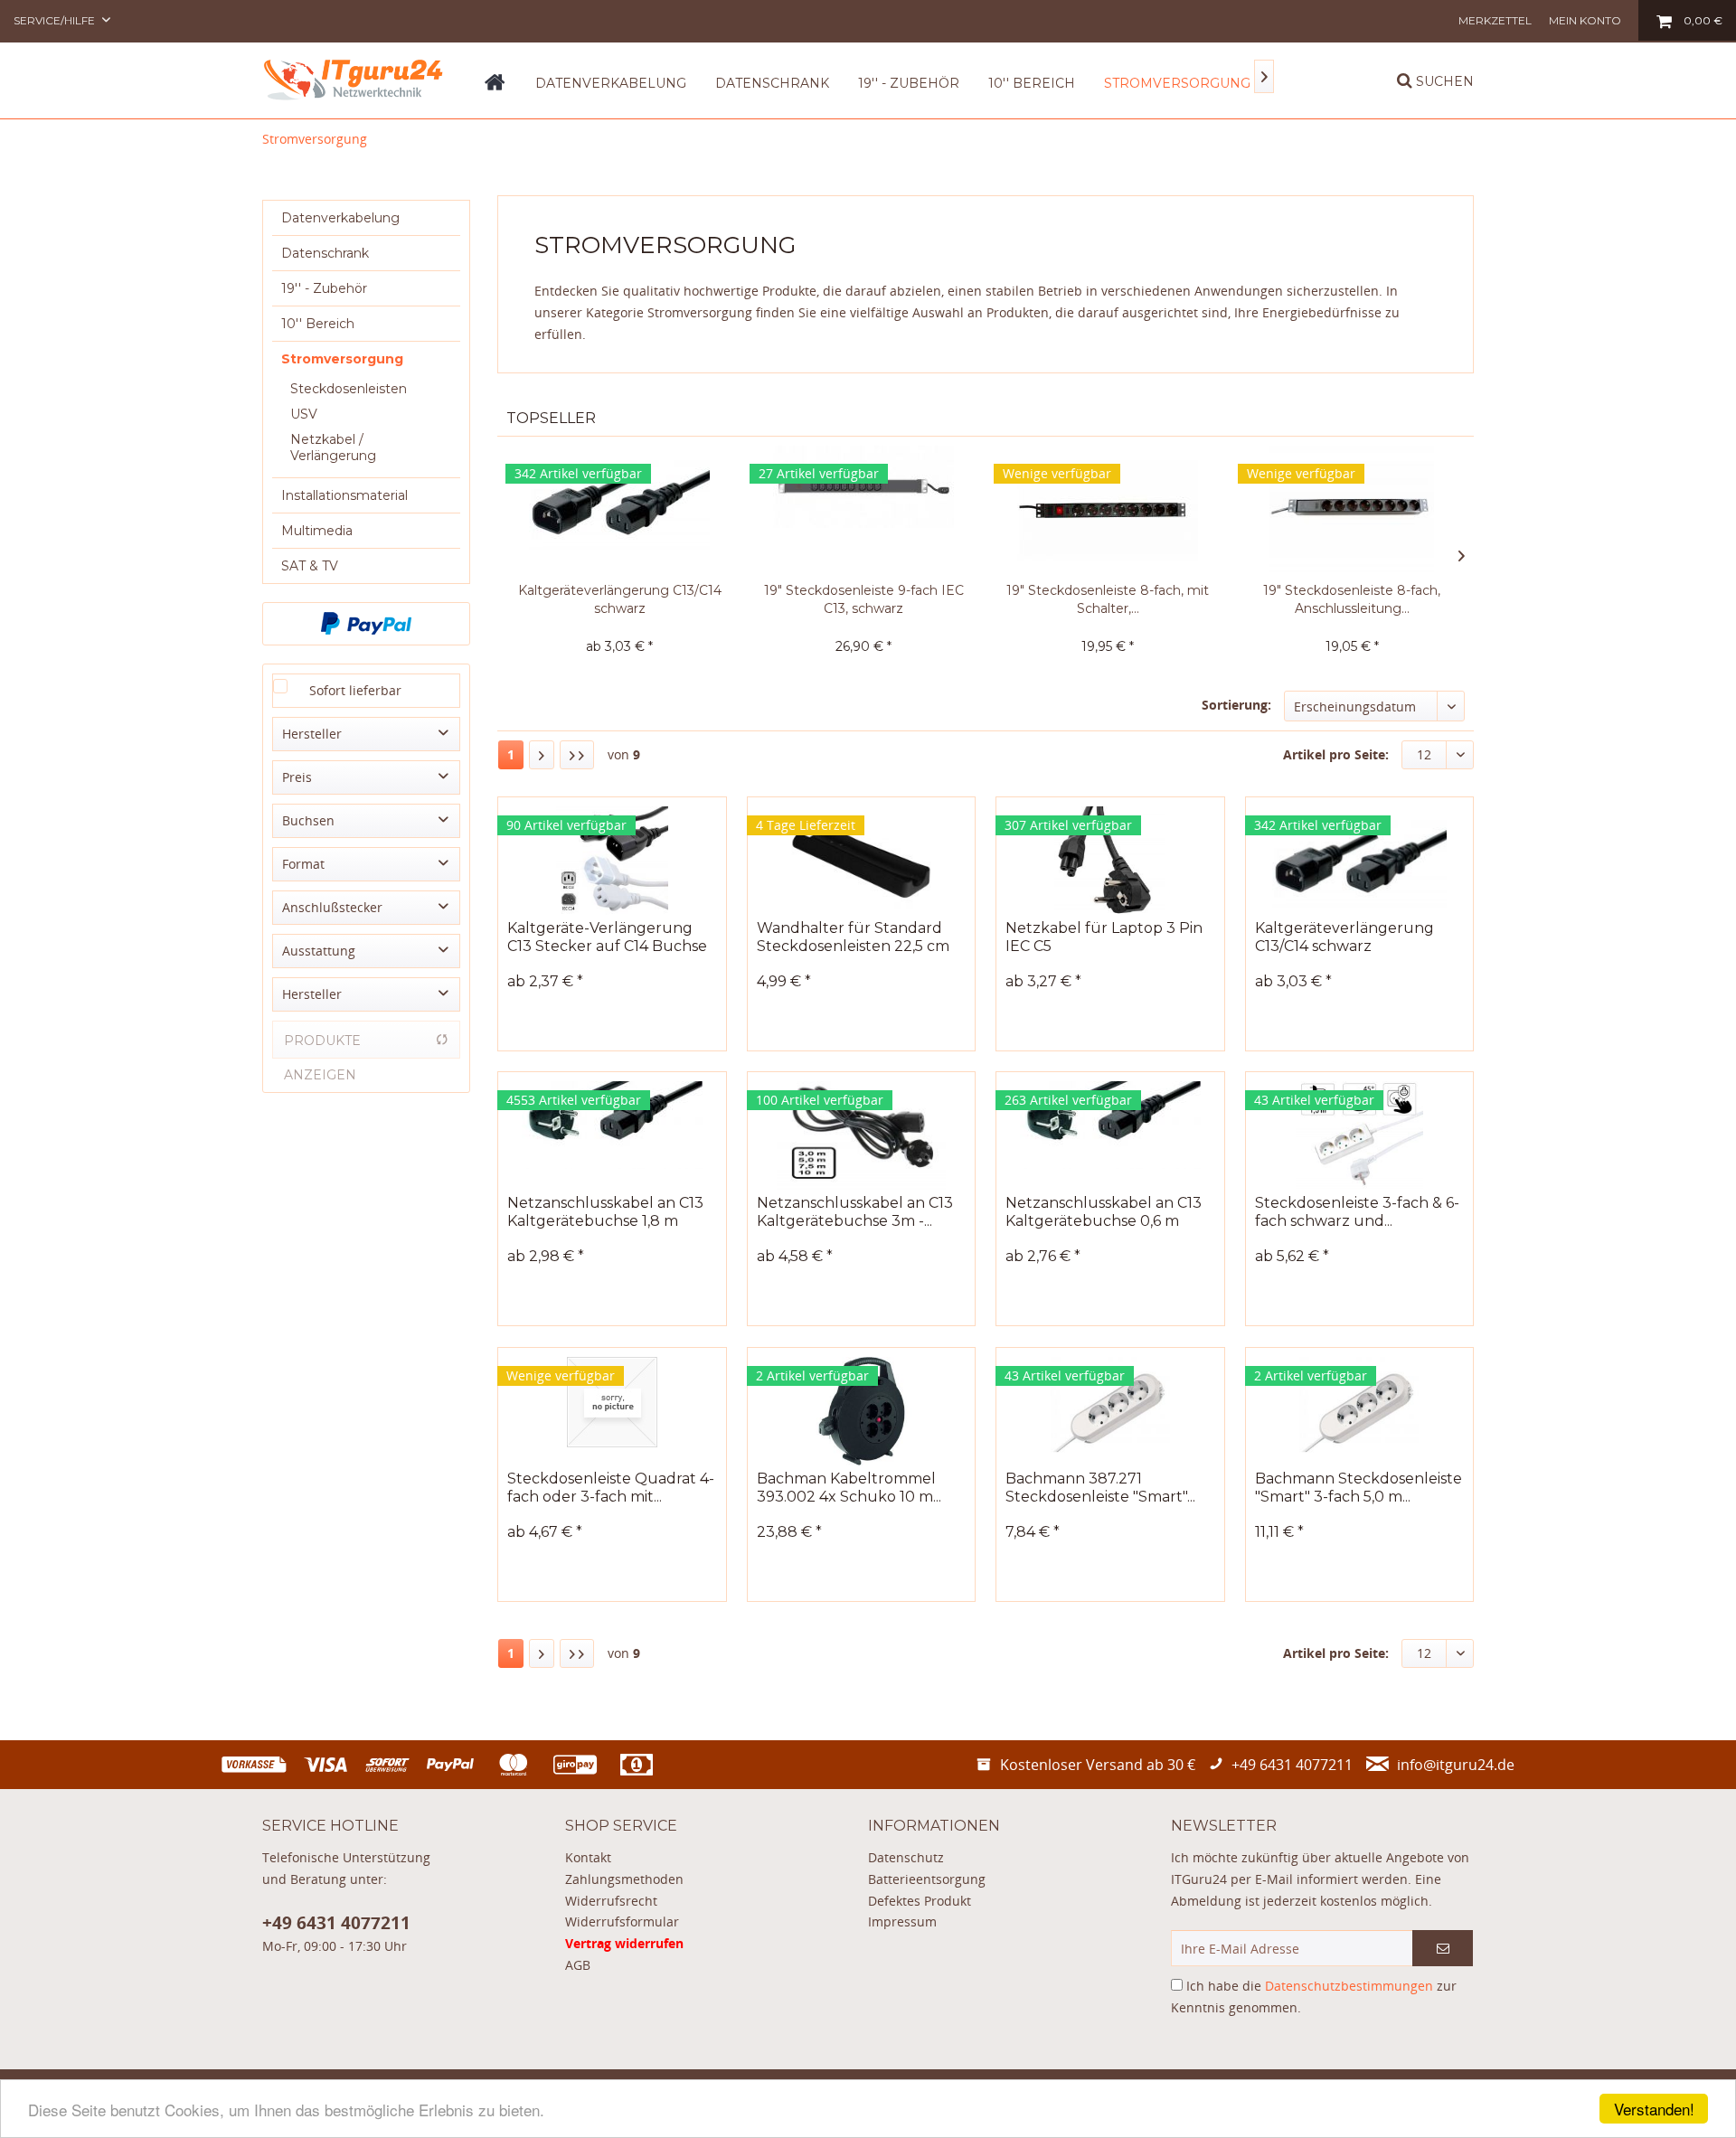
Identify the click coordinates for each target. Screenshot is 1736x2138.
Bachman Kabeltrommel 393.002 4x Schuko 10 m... (849, 1488)
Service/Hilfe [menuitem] (56, 20)
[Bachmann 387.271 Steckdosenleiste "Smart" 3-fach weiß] (1110, 1411)
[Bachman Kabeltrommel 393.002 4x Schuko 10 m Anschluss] (861, 1411)
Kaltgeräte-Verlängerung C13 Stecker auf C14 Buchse (607, 937)
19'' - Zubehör (324, 288)
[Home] (495, 89)
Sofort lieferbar (355, 690)
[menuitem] (1495, 20)
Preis (297, 777)
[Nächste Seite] (542, 755)
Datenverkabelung (340, 218)
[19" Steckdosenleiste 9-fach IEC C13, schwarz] (863, 509)
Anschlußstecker (332, 907)
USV (304, 414)
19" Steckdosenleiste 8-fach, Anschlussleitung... (1352, 599)
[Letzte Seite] (577, 755)
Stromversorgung (342, 359)
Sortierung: (1236, 705)
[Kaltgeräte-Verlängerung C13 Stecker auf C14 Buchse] (612, 861)
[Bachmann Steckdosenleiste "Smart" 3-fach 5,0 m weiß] (1359, 1411)
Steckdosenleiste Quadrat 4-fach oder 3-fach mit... (611, 1488)
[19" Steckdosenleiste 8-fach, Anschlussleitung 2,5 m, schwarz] (1352, 509)
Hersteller (312, 734)
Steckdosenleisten (349, 389)
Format (303, 864)
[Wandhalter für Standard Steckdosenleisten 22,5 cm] (861, 861)
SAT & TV (310, 566)
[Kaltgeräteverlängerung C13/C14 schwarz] (619, 509)
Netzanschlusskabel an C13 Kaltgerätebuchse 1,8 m (605, 1212)
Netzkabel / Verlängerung (333, 447)
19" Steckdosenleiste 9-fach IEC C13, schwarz (864, 599)
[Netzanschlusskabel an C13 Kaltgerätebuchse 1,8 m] (612, 1135)
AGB (578, 1965)
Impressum (902, 1921)
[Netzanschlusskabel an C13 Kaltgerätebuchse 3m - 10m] (861, 1135)
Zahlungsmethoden (624, 1879)
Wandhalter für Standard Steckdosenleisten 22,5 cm (853, 937)
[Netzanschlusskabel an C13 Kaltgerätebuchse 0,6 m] (1110, 1135)
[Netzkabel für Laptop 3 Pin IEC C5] (1110, 861)
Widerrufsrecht (611, 1901)
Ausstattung (319, 951)
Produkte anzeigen (322, 1045)
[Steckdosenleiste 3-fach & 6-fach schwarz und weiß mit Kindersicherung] (1359, 1135)
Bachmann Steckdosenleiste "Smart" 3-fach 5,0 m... (1359, 1488)
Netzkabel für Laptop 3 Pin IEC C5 (1104, 937)
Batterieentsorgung (927, 1879)
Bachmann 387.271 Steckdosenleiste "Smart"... (1100, 1488)
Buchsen (308, 820)
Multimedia (317, 531)
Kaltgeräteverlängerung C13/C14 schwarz (620, 599)
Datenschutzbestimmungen (1349, 1986)
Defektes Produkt (920, 1901)
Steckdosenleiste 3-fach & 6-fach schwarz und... (1357, 1212)
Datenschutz (906, 1857)
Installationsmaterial (344, 495)
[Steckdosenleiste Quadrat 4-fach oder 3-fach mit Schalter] (612, 1411)
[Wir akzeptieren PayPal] (366, 624)
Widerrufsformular (622, 1921)
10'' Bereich (318, 324)
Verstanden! (1654, 2109)
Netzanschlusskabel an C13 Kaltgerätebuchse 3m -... (855, 1212)
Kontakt (588, 1857)
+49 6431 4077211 (336, 1923)
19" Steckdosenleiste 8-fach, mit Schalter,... (1108, 599)
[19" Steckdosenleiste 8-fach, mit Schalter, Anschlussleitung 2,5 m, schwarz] (1108, 509)
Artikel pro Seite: (1336, 754)
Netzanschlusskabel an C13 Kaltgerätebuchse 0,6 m (1104, 1212)
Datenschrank (325, 253)
